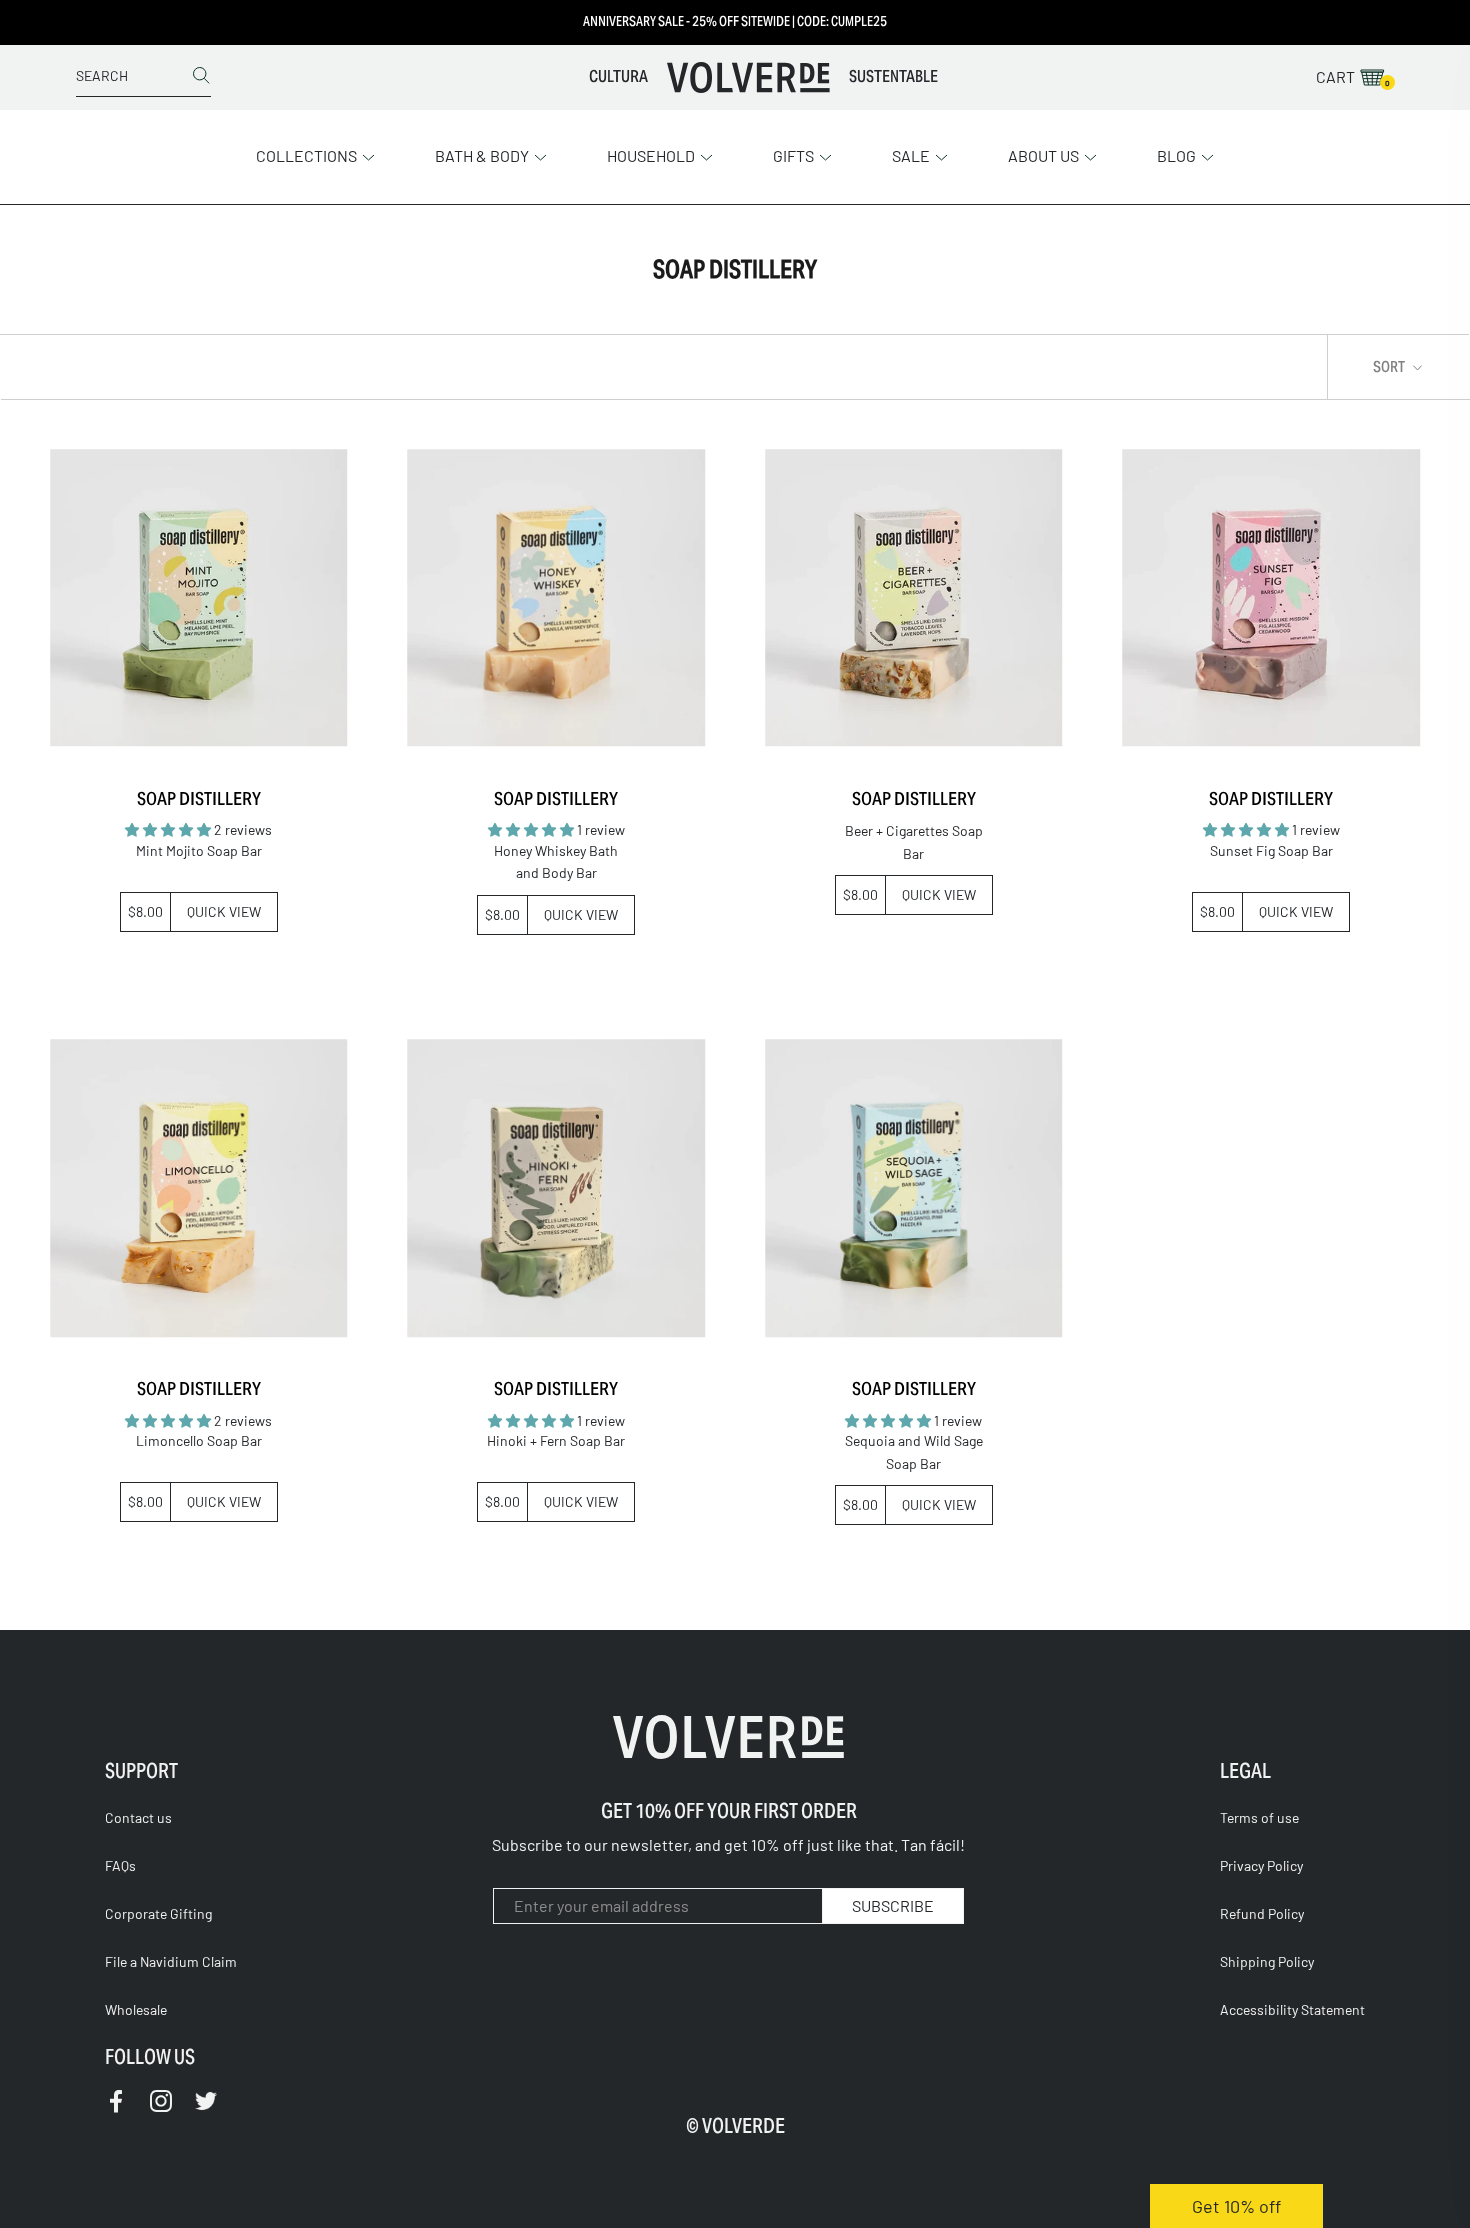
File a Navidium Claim (171, 1961)
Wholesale (136, 2009)
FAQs (120, 1865)
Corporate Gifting (158, 1913)
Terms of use (1259, 1817)
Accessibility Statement (1292, 2009)
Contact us (138, 1817)
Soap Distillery (199, 798)
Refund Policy (1262, 1913)
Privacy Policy (1261, 1865)
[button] (315, 154)
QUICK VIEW (224, 911)
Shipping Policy (1267, 1961)
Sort (1390, 366)
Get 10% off (1236, 2206)
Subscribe (893, 1905)
